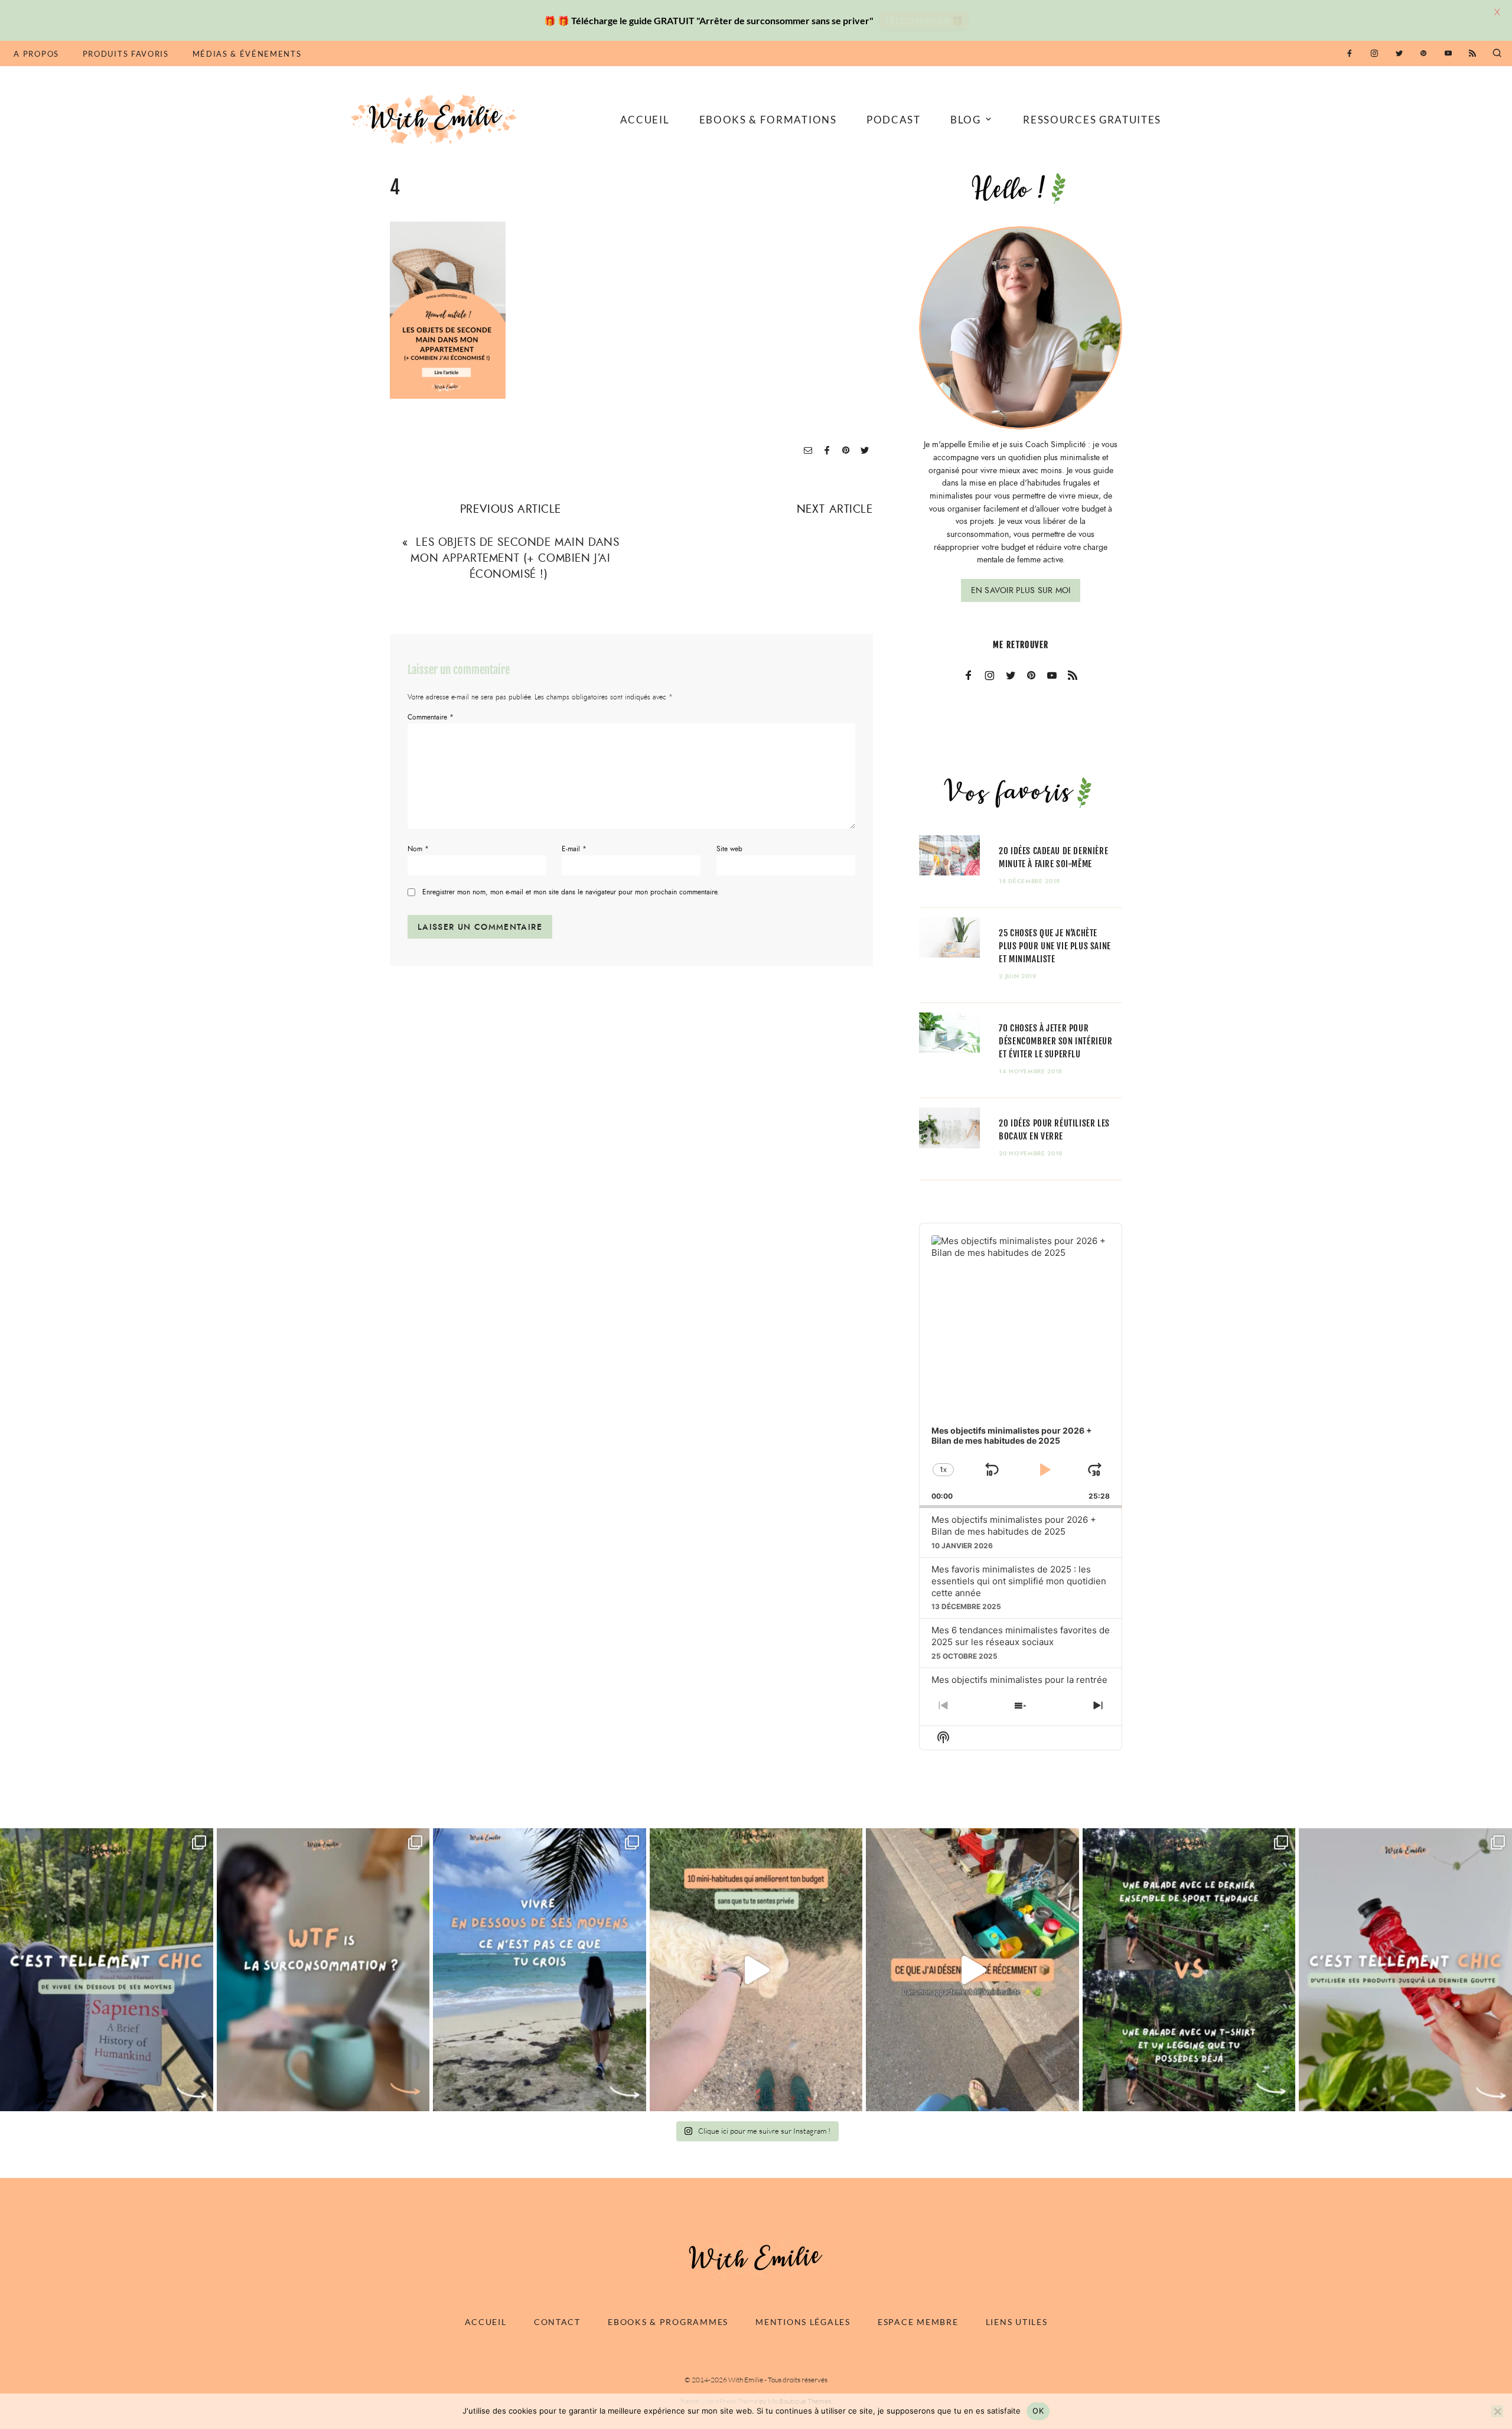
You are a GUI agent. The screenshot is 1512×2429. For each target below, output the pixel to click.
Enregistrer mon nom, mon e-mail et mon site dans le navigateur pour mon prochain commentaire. (571, 892)
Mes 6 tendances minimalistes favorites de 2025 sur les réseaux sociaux (1021, 1636)
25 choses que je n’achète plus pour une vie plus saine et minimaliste (1055, 946)
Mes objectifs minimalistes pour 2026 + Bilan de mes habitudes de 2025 (1014, 1526)
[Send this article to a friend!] (808, 451)
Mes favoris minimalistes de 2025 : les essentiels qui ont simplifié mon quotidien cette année (1019, 1581)
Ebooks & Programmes (668, 2322)
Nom (418, 849)
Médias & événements (247, 54)
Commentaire (431, 717)
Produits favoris (126, 54)
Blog (966, 120)
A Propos (36, 54)
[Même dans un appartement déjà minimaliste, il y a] (972, 1970)
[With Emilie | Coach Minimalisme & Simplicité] (436, 118)
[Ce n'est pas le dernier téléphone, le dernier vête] (1189, 1970)
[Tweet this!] (865, 451)
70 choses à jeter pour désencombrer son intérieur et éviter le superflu (1055, 1041)
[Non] (1497, 2411)
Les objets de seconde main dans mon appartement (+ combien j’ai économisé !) (515, 558)
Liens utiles (1017, 2322)
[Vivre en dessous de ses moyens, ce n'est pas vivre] (540, 1970)
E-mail (574, 849)
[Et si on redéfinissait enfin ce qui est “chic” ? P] (107, 1970)
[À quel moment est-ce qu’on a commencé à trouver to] (323, 1970)
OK (1038, 2411)
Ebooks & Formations (768, 120)
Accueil (645, 120)
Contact (557, 2322)
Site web (729, 849)
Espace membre (918, 2322)
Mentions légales (803, 2322)
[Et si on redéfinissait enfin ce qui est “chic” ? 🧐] (1405, 1970)
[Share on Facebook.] (827, 451)
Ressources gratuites (1092, 120)
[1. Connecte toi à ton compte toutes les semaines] (756, 1970)
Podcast (894, 120)
